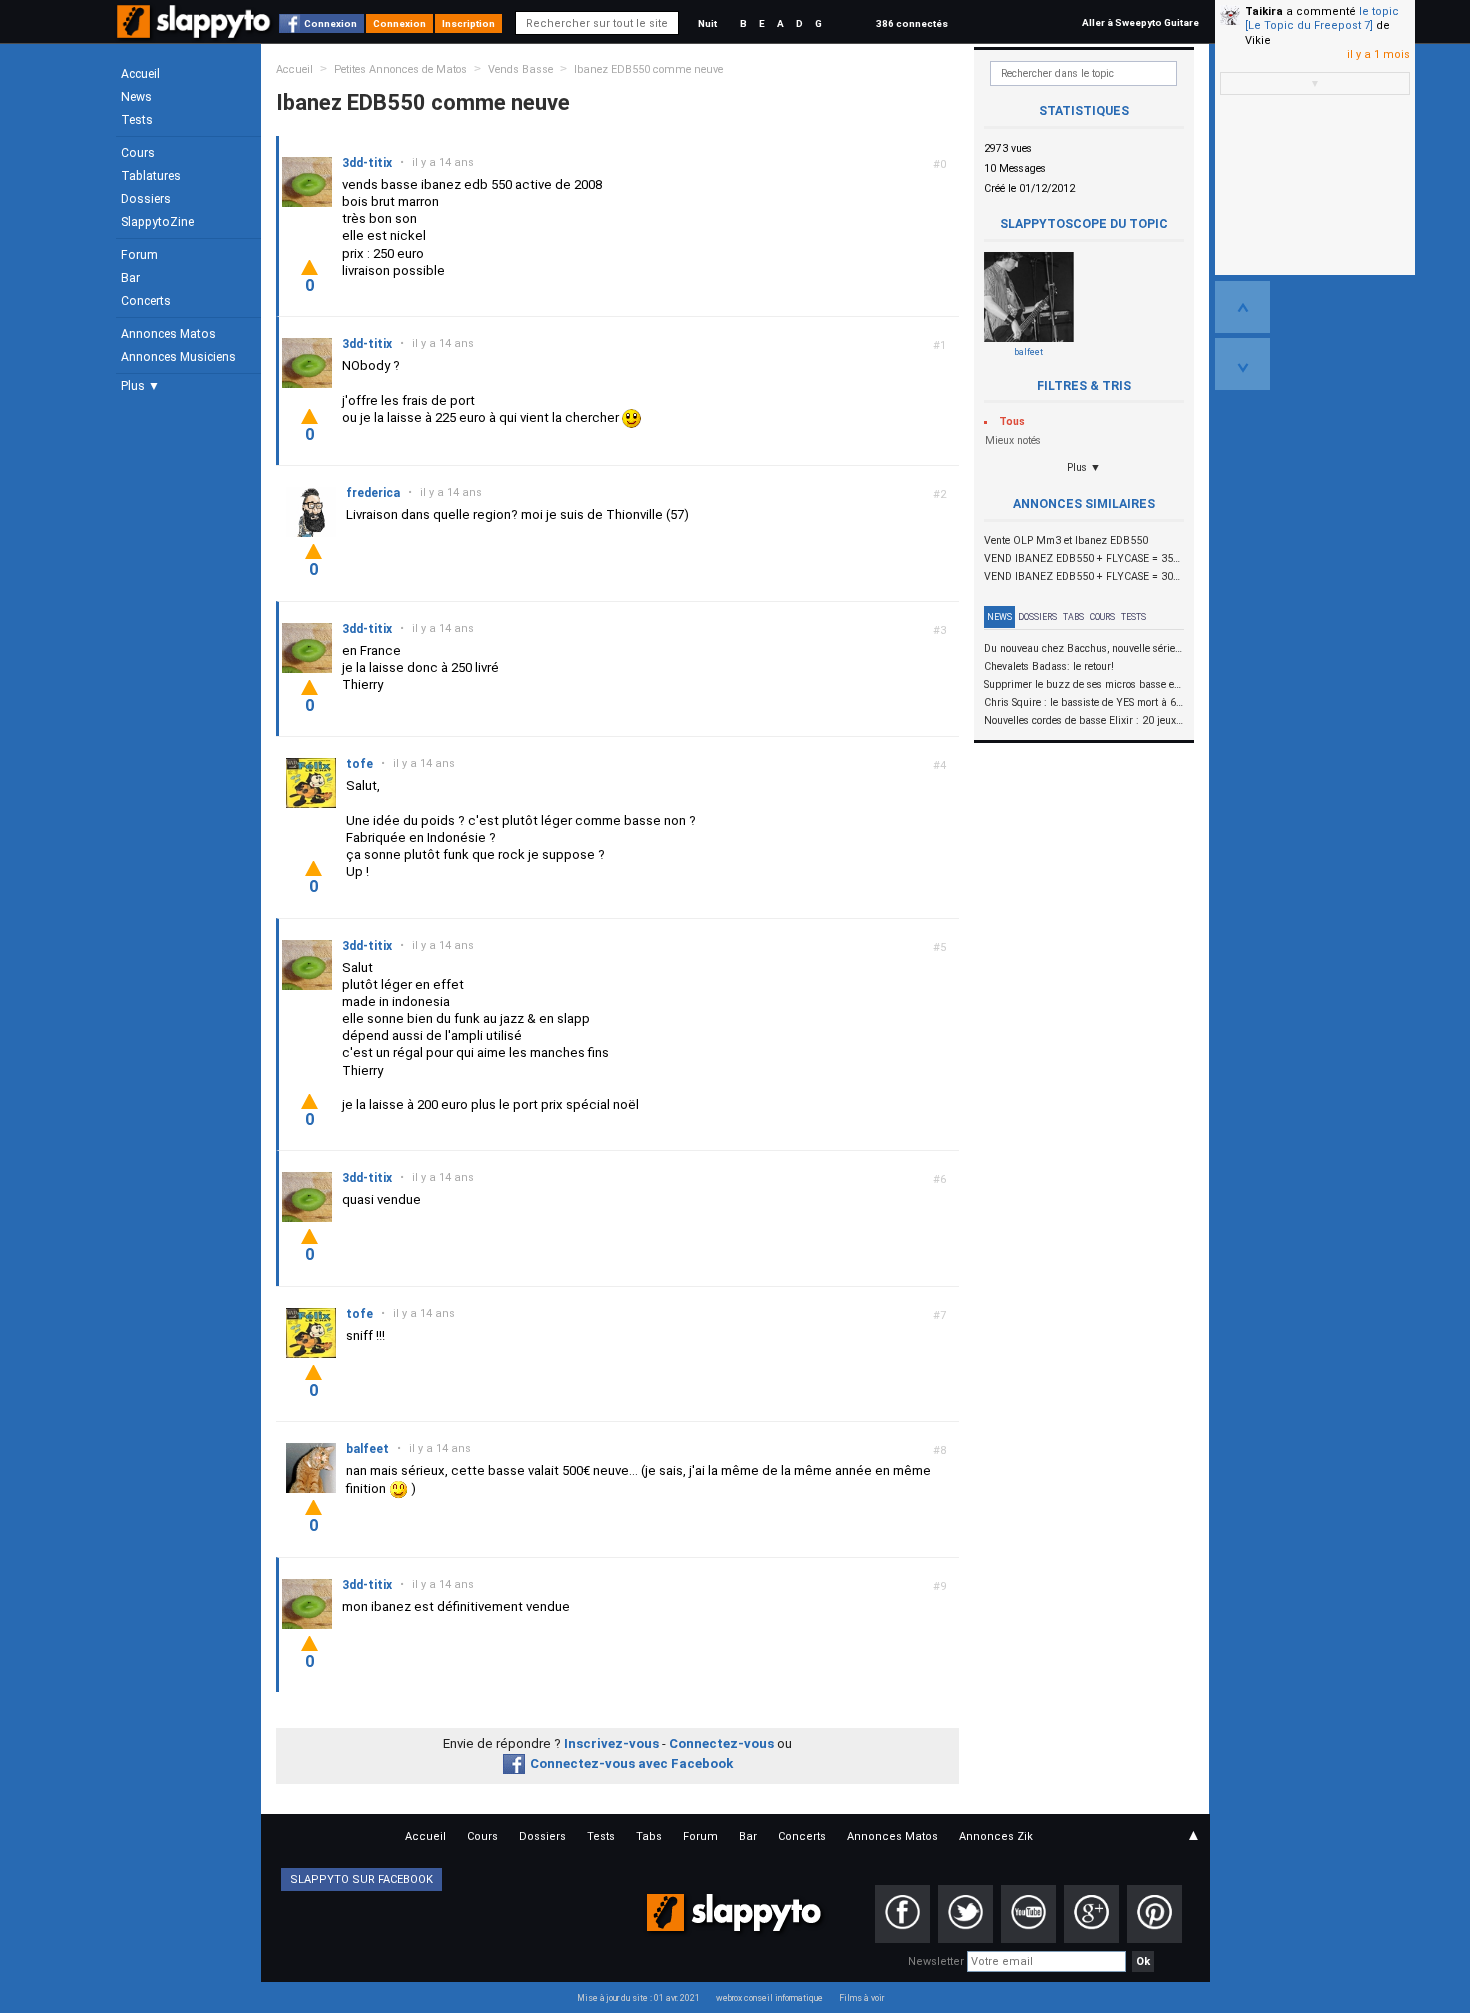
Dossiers (146, 199)
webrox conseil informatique (769, 1998)
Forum (139, 255)
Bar (130, 278)
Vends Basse (520, 69)
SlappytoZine (157, 222)
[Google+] (1091, 1914)
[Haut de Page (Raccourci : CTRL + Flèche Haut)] (1242, 307)
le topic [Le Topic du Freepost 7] (1322, 18)
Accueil (140, 74)
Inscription (468, 23)
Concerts (146, 301)
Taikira (1264, 11)
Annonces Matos (168, 334)
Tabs (1073, 617)
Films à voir (861, 1998)
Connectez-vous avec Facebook (631, 1763)
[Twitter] (965, 1914)
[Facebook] (902, 1914)
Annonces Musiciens (178, 357)
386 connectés (912, 23)
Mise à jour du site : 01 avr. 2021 (638, 1998)
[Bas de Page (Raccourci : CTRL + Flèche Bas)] (1242, 364)
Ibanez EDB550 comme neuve (648, 69)
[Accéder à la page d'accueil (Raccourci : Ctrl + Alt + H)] (195, 31)
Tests (137, 120)
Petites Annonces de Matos (400, 69)
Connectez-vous (721, 1743)
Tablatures (151, 176)
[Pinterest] (1154, 1914)
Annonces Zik (996, 1836)
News (136, 97)
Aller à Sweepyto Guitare (1140, 22)
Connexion (330, 23)
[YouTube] (1028, 1914)
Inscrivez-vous (611, 1743)
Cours (138, 153)
